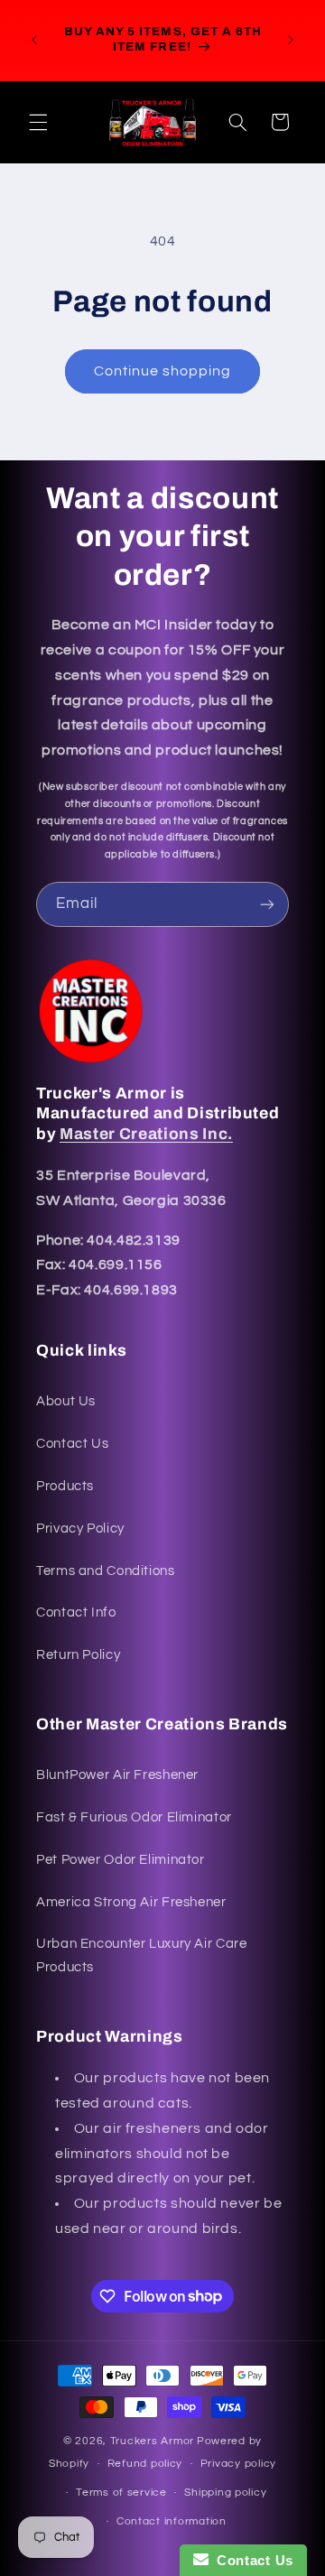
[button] (38, 122)
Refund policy (145, 2464)
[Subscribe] (267, 904)
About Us (66, 1401)
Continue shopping (163, 371)
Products (65, 1486)
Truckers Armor (152, 2441)
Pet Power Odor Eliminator (121, 1860)
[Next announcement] (291, 40)
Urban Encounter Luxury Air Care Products (142, 1955)
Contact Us (72, 1444)
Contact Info (76, 1612)
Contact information (172, 2521)
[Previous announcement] (34, 40)
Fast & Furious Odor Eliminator (134, 1817)
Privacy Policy (80, 1529)
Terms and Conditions (106, 1571)
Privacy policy (238, 2464)
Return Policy (78, 1655)
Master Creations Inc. (146, 1134)
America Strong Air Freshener (131, 1902)
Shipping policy (225, 2493)
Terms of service (121, 2493)
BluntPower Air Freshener (117, 1775)
